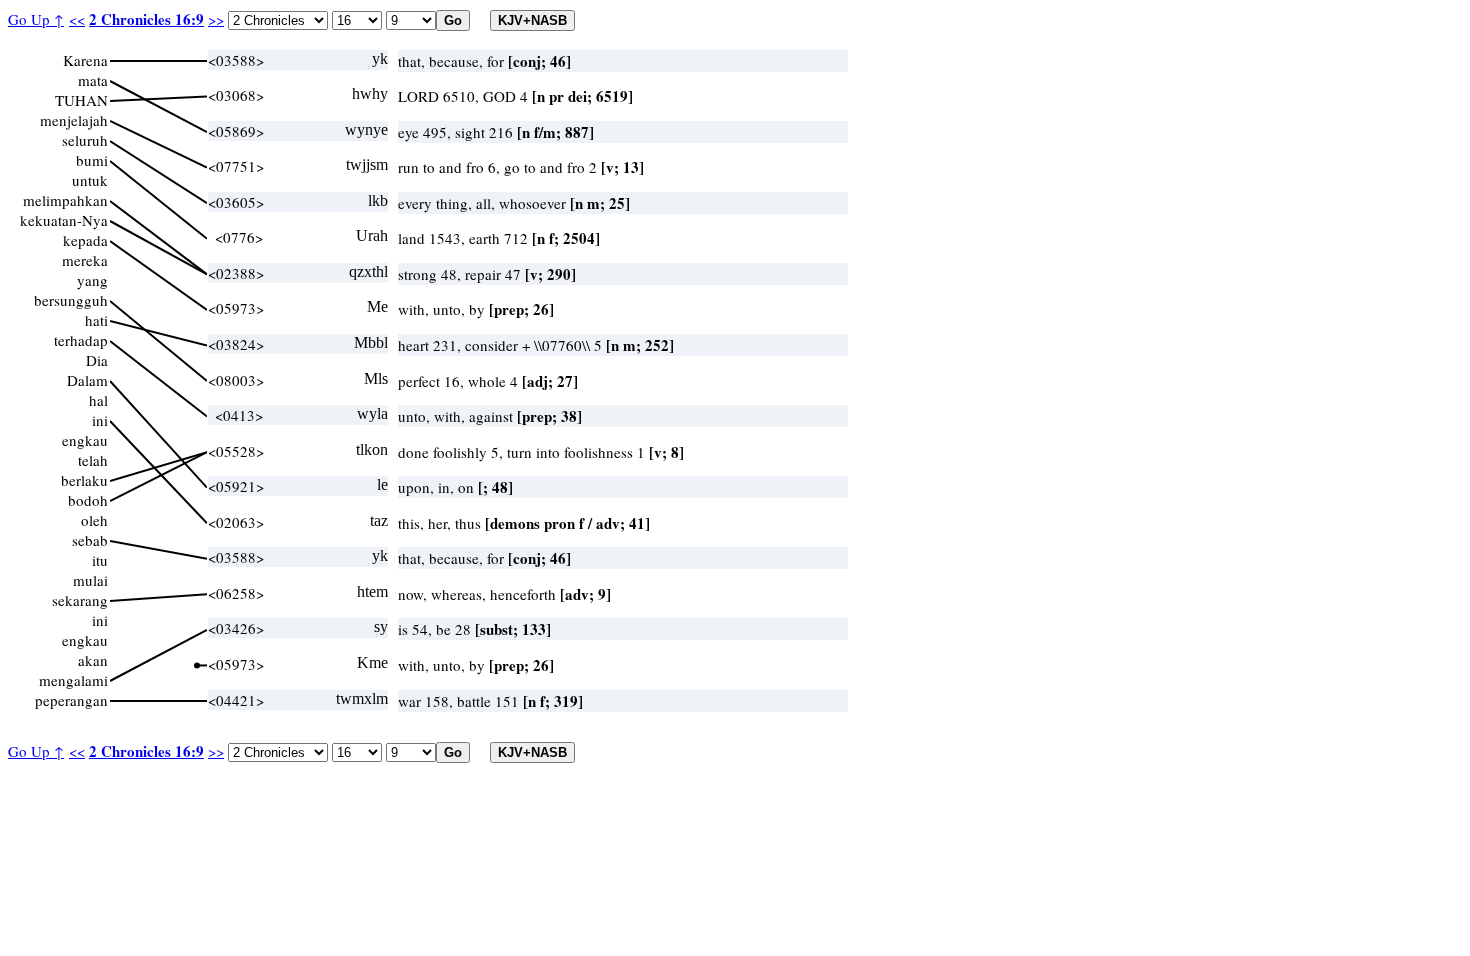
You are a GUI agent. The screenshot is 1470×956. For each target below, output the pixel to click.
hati (96, 320)
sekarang (80, 600)
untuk (90, 180)
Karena (85, 60)
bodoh (88, 500)
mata (93, 80)
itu (100, 560)
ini (100, 420)
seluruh (85, 140)
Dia (97, 360)
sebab (90, 540)
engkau (85, 440)
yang (92, 280)
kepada (85, 240)
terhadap (81, 340)
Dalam (87, 380)
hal (98, 400)
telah (93, 460)
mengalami (73, 680)
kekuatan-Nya (64, 220)
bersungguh (71, 300)
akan (93, 660)
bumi (92, 160)
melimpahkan (65, 200)
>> (216, 19)
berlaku (84, 480)
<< (77, 19)
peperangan (71, 700)
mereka (85, 260)
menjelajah (74, 120)
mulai (90, 580)
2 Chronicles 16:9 (146, 19)
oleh (94, 520)
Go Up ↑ (36, 19)
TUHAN (81, 100)
